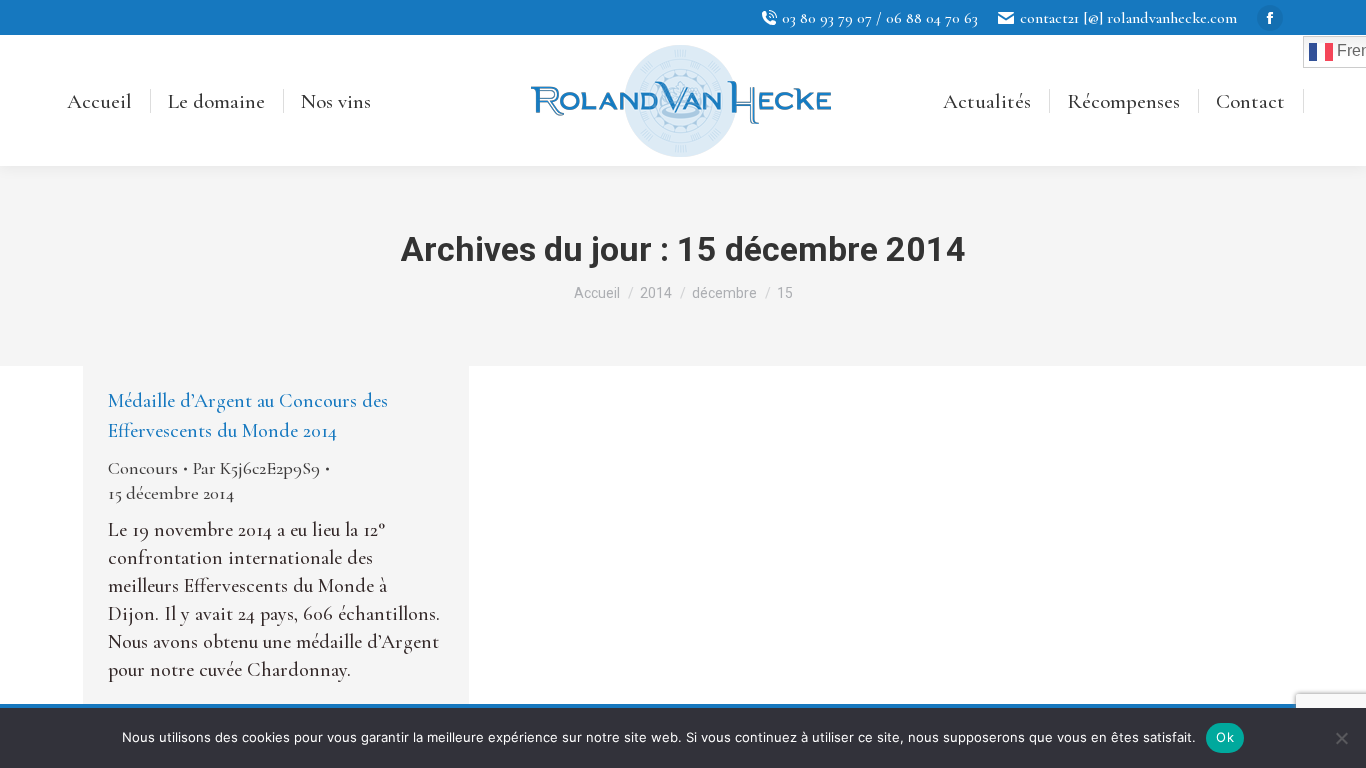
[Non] (1341, 738)
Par (256, 468)
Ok (1225, 737)
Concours (143, 468)
